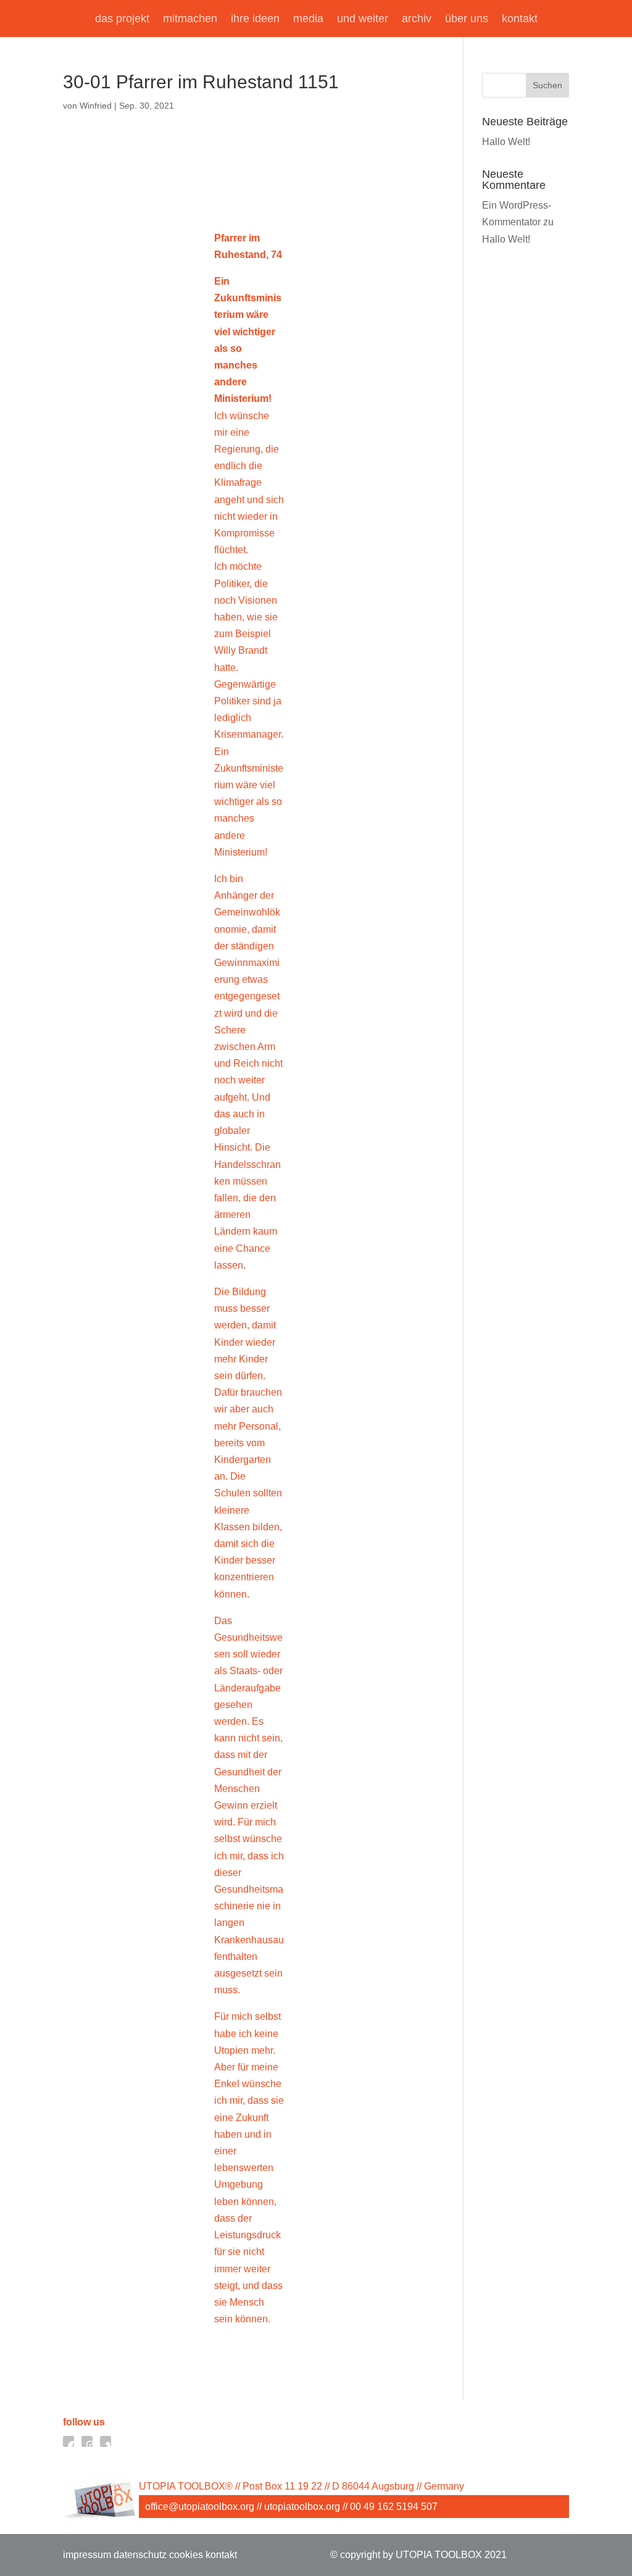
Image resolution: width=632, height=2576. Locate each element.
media (308, 19)
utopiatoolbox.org (302, 2507)
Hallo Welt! (506, 142)
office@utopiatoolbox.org (200, 2507)
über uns (467, 19)
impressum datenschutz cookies (133, 2555)
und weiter (363, 19)
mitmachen (190, 19)
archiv (417, 19)
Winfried (96, 106)
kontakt (520, 19)
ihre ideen (255, 19)
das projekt (122, 19)
